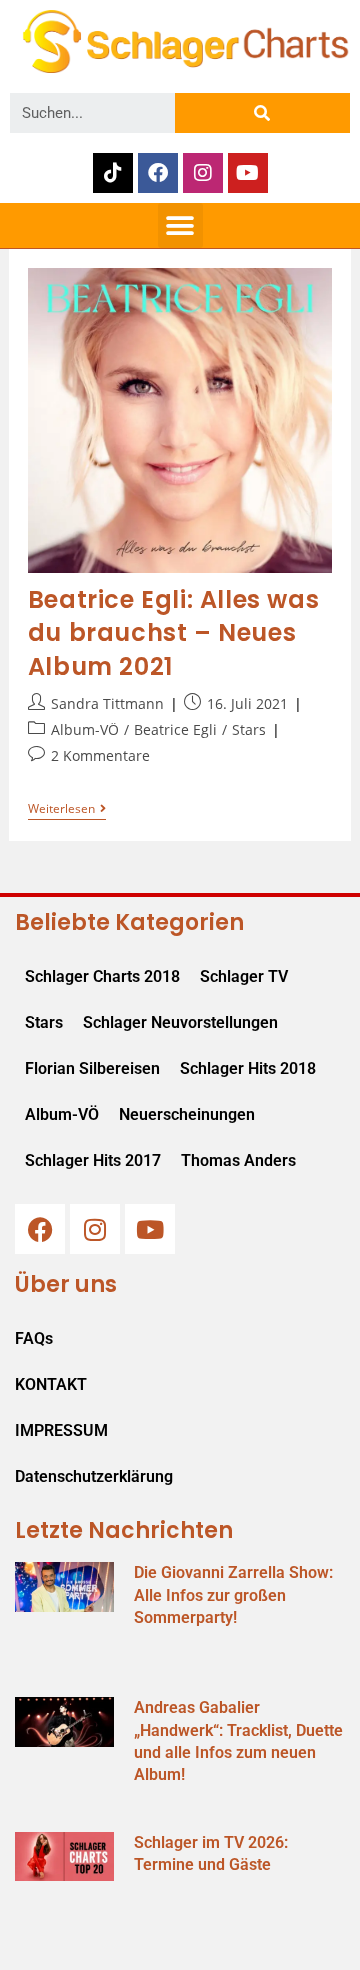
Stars (249, 729)
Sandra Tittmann (107, 703)
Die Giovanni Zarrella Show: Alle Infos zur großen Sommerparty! (233, 1595)
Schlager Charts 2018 (102, 976)
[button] (180, 225)
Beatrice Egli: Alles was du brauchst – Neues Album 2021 (173, 633)
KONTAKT (51, 1384)
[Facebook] (158, 173)
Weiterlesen (67, 809)
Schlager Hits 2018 (248, 1068)
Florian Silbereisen (92, 1068)
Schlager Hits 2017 (93, 1160)
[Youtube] (248, 173)
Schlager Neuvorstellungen (180, 1022)
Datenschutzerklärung (94, 1476)
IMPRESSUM (61, 1430)
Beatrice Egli (175, 729)
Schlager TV (244, 976)
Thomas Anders (238, 1160)
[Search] (262, 113)
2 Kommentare (100, 755)
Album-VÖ (85, 729)
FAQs (34, 1338)
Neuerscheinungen (187, 1114)
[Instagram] (203, 173)
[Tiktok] (113, 173)
